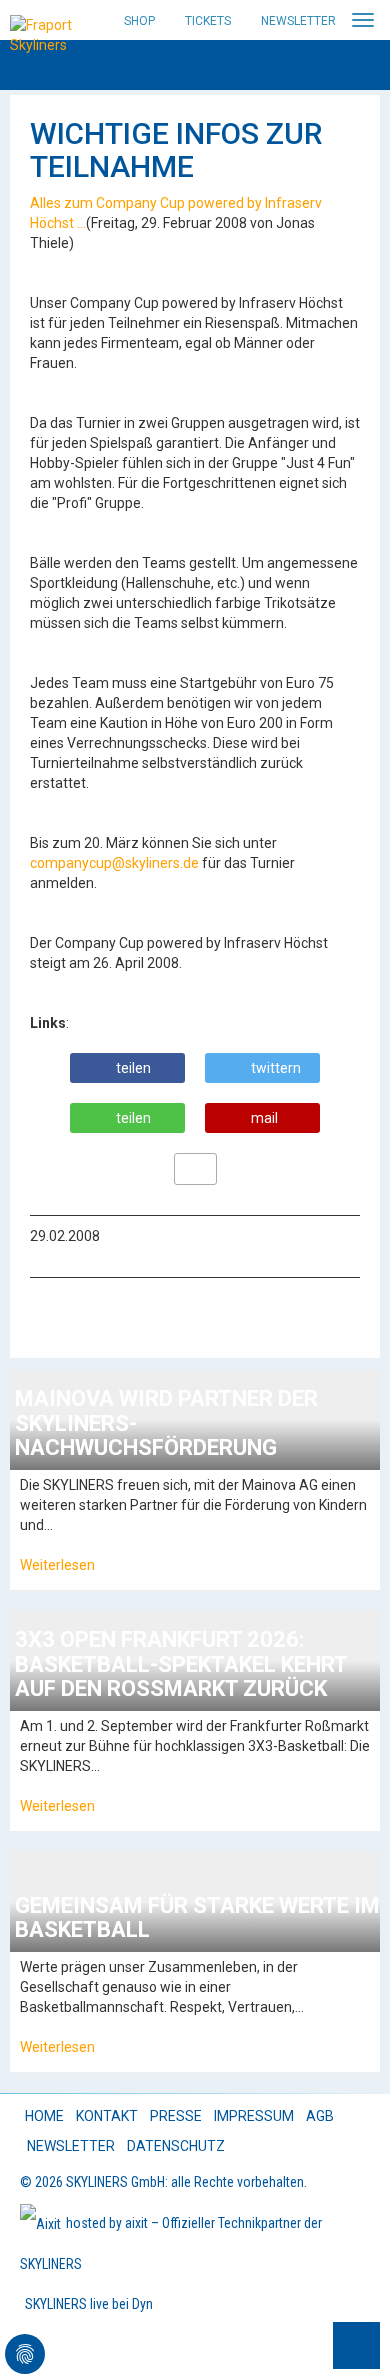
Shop (139, 21)
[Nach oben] (356, 2345)
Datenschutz (176, 2146)
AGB (320, 2116)
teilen (133, 1068)
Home (44, 2116)
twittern (276, 1068)
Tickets (208, 21)
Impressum (254, 2116)
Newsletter (298, 21)
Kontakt (107, 2116)
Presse (176, 2116)
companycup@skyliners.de (114, 863)
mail (264, 1118)
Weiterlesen (57, 1565)
